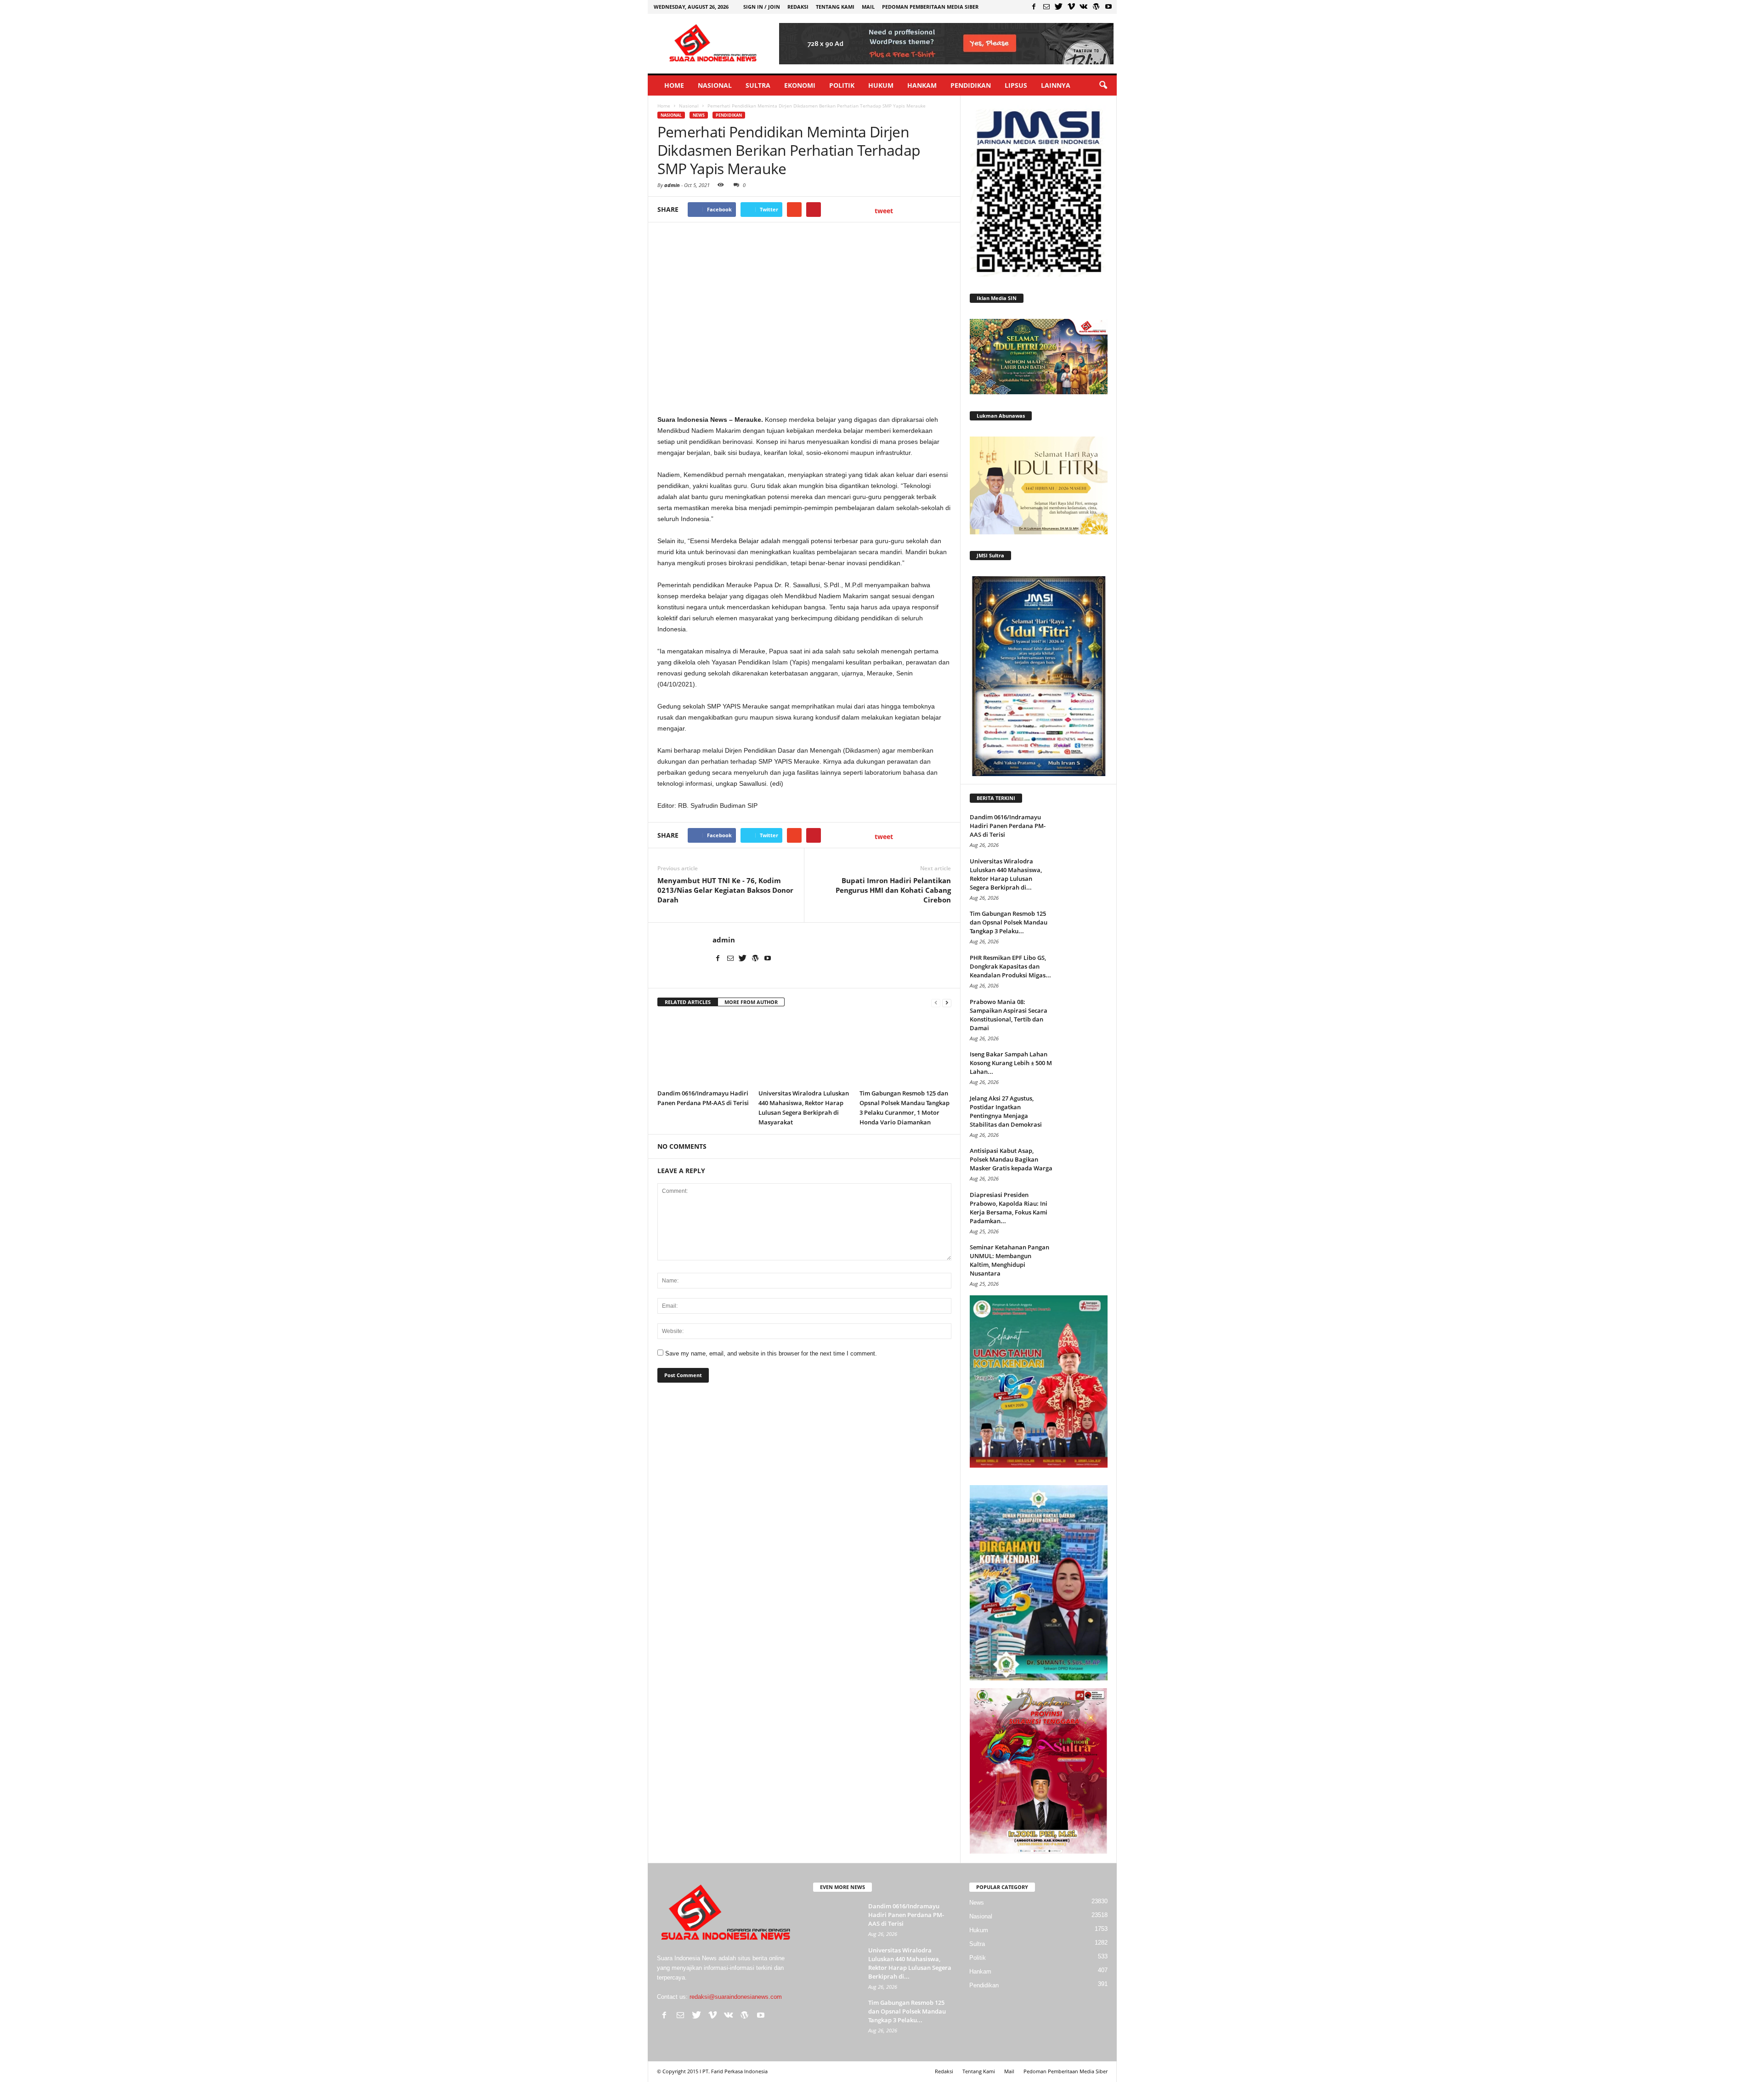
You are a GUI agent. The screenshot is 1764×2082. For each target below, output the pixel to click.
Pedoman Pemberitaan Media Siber (930, 7)
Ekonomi (800, 85)
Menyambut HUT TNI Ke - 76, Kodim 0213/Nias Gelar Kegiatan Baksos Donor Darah (725, 890)
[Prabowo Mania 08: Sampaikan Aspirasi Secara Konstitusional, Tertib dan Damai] (1085, 1015)
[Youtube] (1108, 6)
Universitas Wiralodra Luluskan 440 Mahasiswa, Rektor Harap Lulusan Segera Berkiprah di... (1006, 874)
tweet (884, 211)
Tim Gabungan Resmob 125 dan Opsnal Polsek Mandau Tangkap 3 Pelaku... (1009, 922)
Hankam (922, 85)
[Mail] (1046, 6)
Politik (842, 85)
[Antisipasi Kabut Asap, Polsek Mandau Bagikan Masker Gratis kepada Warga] (1085, 1164)
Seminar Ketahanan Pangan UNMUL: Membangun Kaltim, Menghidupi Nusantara (1009, 1260)
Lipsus (1016, 85)
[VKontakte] (1084, 6)
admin (672, 185)
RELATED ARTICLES (688, 1002)
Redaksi (798, 7)
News (699, 115)
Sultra (758, 85)
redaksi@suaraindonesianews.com (736, 1997)
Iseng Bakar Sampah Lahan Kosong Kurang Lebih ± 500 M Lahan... (1011, 1063)
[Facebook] (1034, 6)
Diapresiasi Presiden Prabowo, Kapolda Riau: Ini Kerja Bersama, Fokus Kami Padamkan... (1009, 1208)
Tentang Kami (835, 7)
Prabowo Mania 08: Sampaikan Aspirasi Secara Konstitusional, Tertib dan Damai (1009, 1015)
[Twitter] (1059, 6)
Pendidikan (971, 85)
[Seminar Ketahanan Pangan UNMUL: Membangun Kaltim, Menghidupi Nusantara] (1085, 1260)
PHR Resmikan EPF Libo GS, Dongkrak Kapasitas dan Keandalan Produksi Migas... (1010, 966)
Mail (868, 7)
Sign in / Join (762, 7)
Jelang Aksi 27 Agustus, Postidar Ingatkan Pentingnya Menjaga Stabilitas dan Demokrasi (1006, 1111)
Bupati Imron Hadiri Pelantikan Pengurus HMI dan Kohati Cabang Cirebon (893, 890)
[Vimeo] (1071, 6)
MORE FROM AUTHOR (751, 1002)
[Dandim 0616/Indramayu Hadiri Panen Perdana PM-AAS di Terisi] (703, 1050)
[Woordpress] (1096, 6)
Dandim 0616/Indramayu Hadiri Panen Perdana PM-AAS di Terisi (1008, 826)
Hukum (881, 85)
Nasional (715, 85)
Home (674, 85)
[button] (1103, 85)
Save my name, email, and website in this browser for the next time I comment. (771, 1353)
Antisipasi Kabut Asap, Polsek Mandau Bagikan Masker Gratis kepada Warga (1011, 1159)
